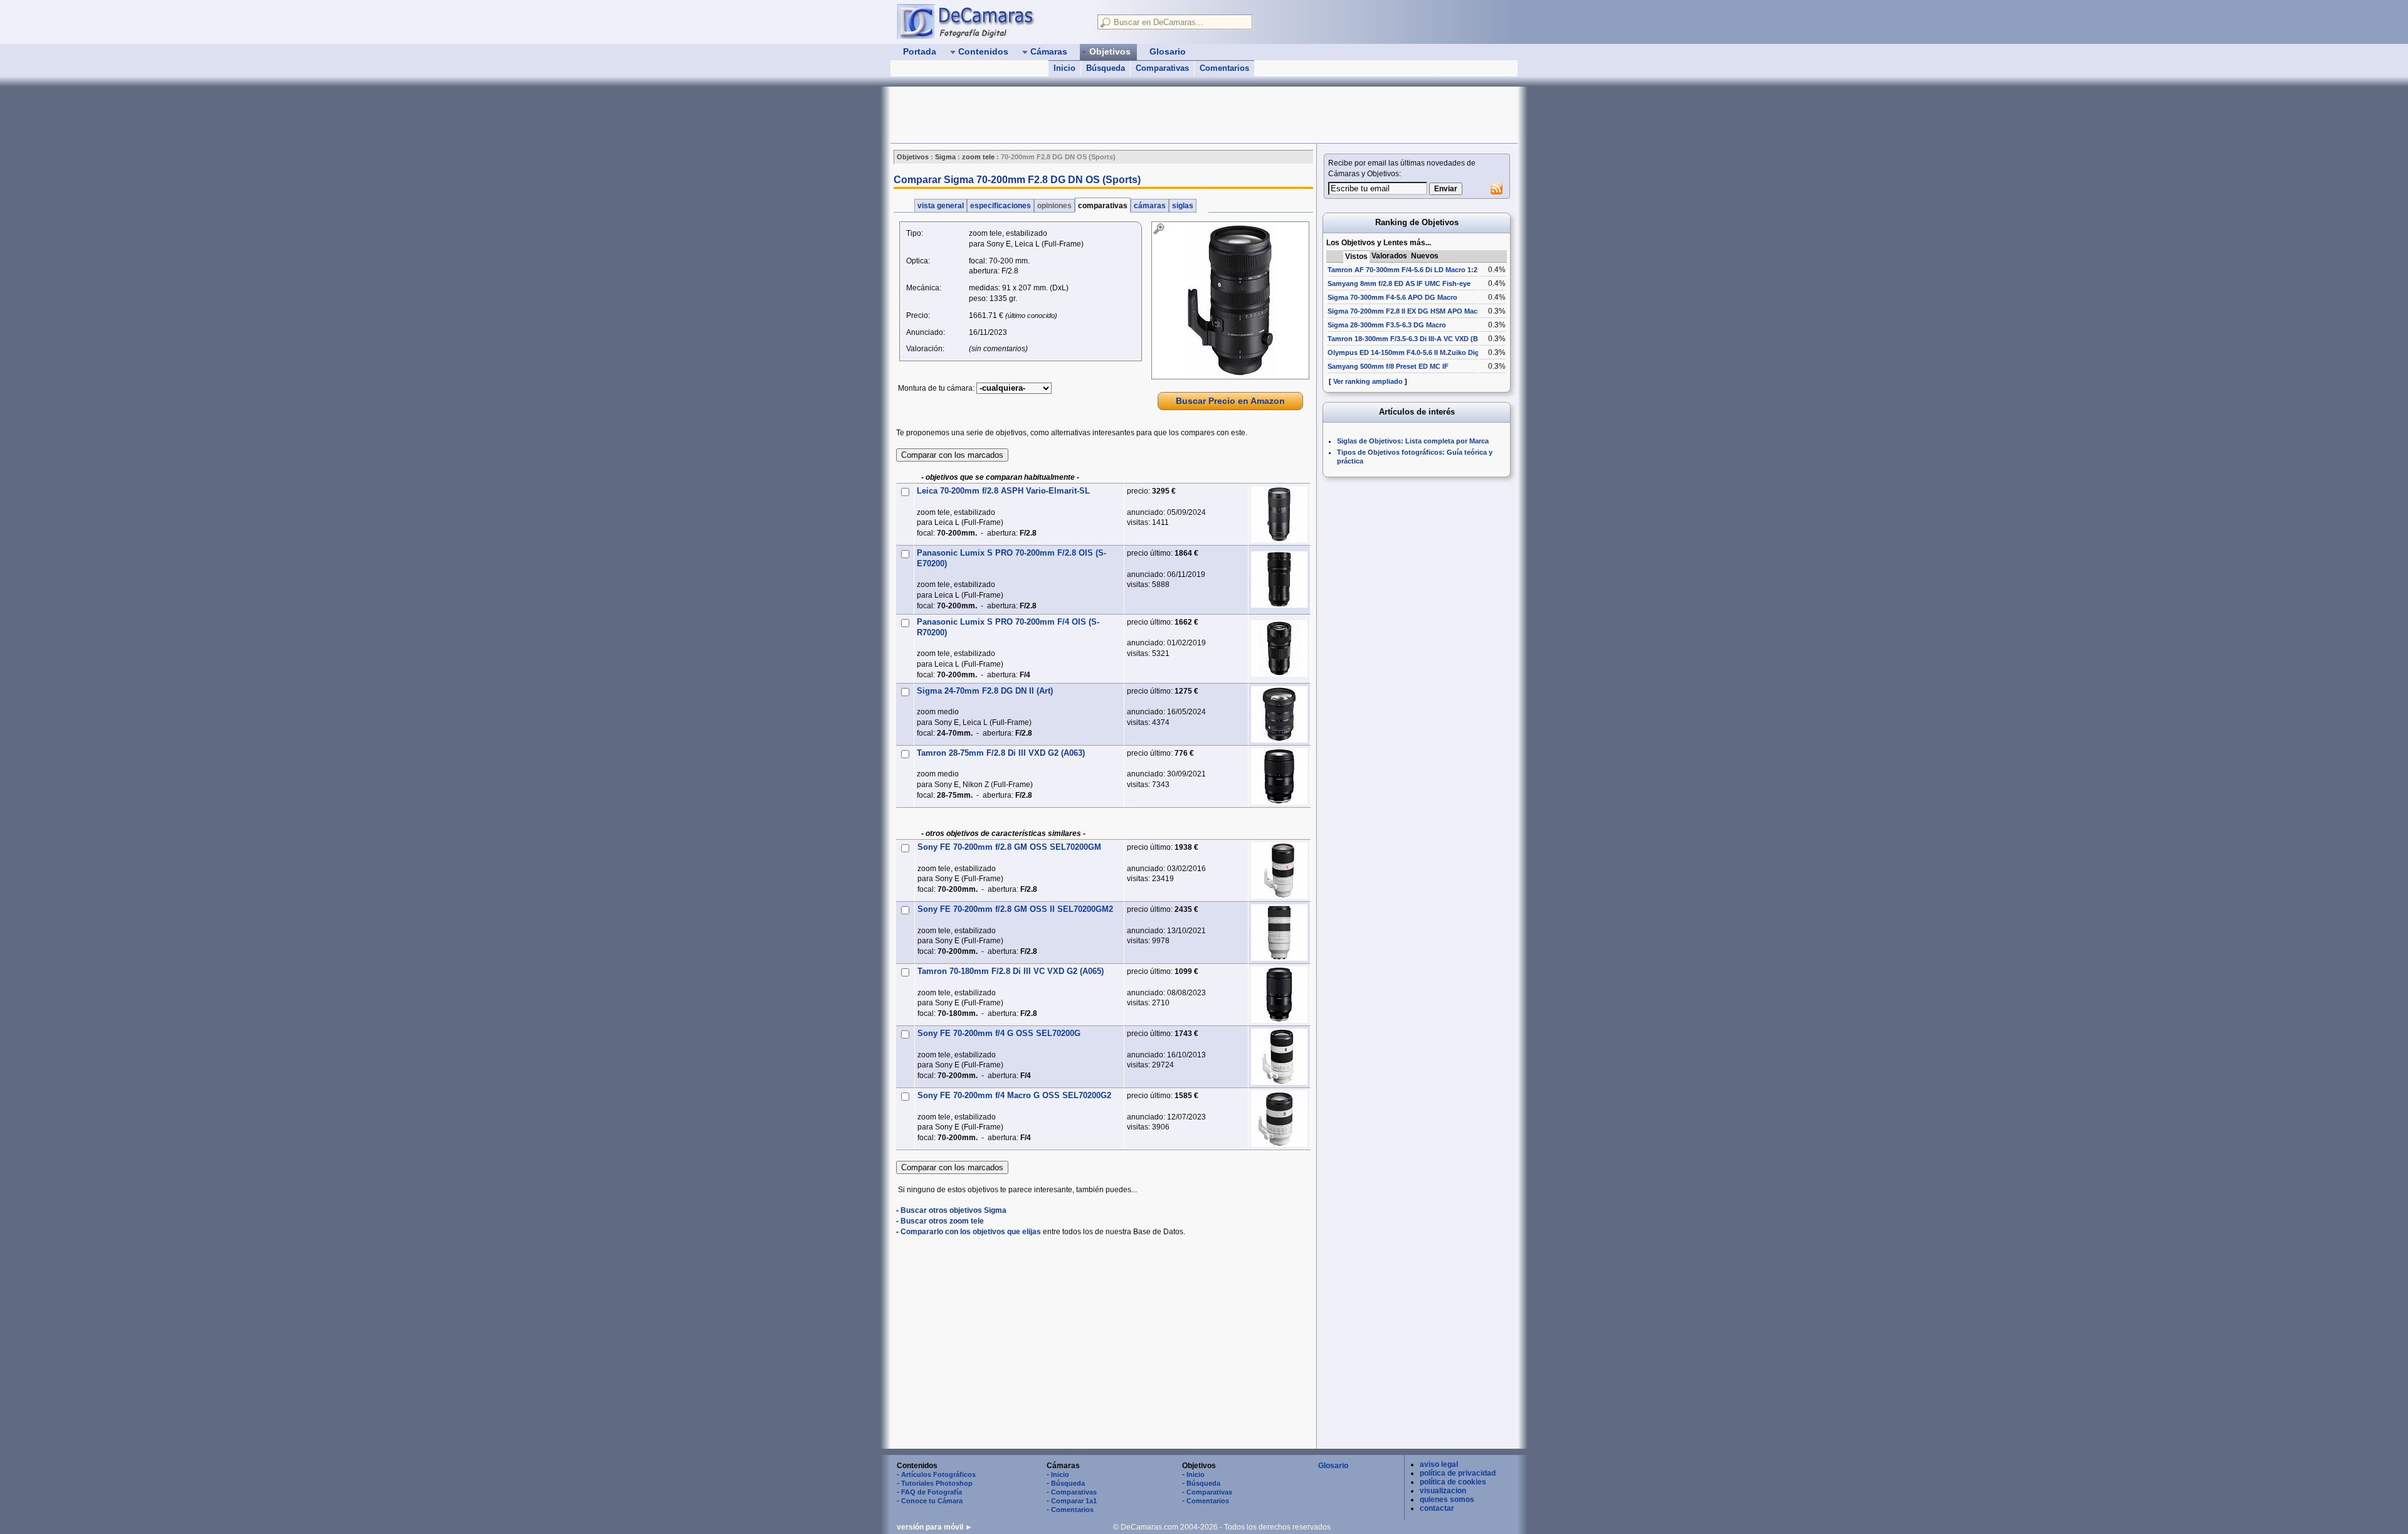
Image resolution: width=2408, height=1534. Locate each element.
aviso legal (1439, 1464)
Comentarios (1224, 68)
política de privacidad (1458, 1473)
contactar (1437, 1508)
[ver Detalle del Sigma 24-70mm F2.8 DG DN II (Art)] (1279, 714)
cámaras (1150, 206)
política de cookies (1453, 1482)
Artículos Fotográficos (938, 1474)
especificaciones (1001, 206)
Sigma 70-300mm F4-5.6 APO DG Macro (1392, 297)
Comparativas (1162, 68)
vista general (941, 206)
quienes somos (1447, 1500)
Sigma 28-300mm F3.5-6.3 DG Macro (1387, 325)
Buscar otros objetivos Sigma (953, 1210)
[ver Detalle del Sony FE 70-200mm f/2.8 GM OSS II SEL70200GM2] (1279, 933)
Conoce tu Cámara (932, 1501)
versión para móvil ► (935, 1527)
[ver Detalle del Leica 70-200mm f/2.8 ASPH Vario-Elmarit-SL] (1279, 514)
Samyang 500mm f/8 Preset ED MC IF (1388, 366)
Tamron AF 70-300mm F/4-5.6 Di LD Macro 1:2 (1402, 270)
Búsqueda (1106, 68)
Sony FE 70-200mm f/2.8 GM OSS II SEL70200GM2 (1015, 909)
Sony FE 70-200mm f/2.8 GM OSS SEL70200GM (1009, 847)
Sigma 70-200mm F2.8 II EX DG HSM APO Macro (1406, 311)
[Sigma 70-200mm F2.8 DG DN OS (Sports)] (1230, 300)
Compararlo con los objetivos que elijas (971, 1232)
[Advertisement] (1119, 115)
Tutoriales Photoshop (937, 1483)
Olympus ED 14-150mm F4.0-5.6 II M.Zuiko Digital (1408, 352)
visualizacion (1443, 1491)
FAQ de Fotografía (932, 1492)
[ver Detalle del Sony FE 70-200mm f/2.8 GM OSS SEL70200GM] (1279, 870)
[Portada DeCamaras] (991, 21)
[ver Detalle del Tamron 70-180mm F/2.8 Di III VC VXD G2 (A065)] (1279, 995)
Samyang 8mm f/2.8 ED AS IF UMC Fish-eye (1399, 283)
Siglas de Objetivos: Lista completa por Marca (1413, 441)
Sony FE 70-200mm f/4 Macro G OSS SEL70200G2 (1014, 1095)
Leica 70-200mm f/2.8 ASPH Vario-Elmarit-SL (1003, 491)
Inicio (1064, 68)
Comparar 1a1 (1074, 1501)
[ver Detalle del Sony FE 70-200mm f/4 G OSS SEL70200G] (1279, 1057)
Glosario (1333, 1466)
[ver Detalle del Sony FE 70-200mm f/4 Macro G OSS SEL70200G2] (1279, 1119)
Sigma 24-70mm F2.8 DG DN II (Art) (985, 691)
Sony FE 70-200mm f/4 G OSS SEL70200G (999, 1033)
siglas (1183, 206)
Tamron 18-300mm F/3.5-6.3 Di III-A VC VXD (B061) (1410, 339)
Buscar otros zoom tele (942, 1221)
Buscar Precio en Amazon (1230, 401)
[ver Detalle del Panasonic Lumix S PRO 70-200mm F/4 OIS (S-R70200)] (1279, 648)
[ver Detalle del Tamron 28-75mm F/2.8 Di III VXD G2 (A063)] (1279, 776)
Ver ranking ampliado (1368, 381)
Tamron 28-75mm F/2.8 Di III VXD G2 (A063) (1001, 753)
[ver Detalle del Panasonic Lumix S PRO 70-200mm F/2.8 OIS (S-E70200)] (1279, 579)
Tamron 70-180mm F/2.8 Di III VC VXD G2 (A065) (1011, 971)
